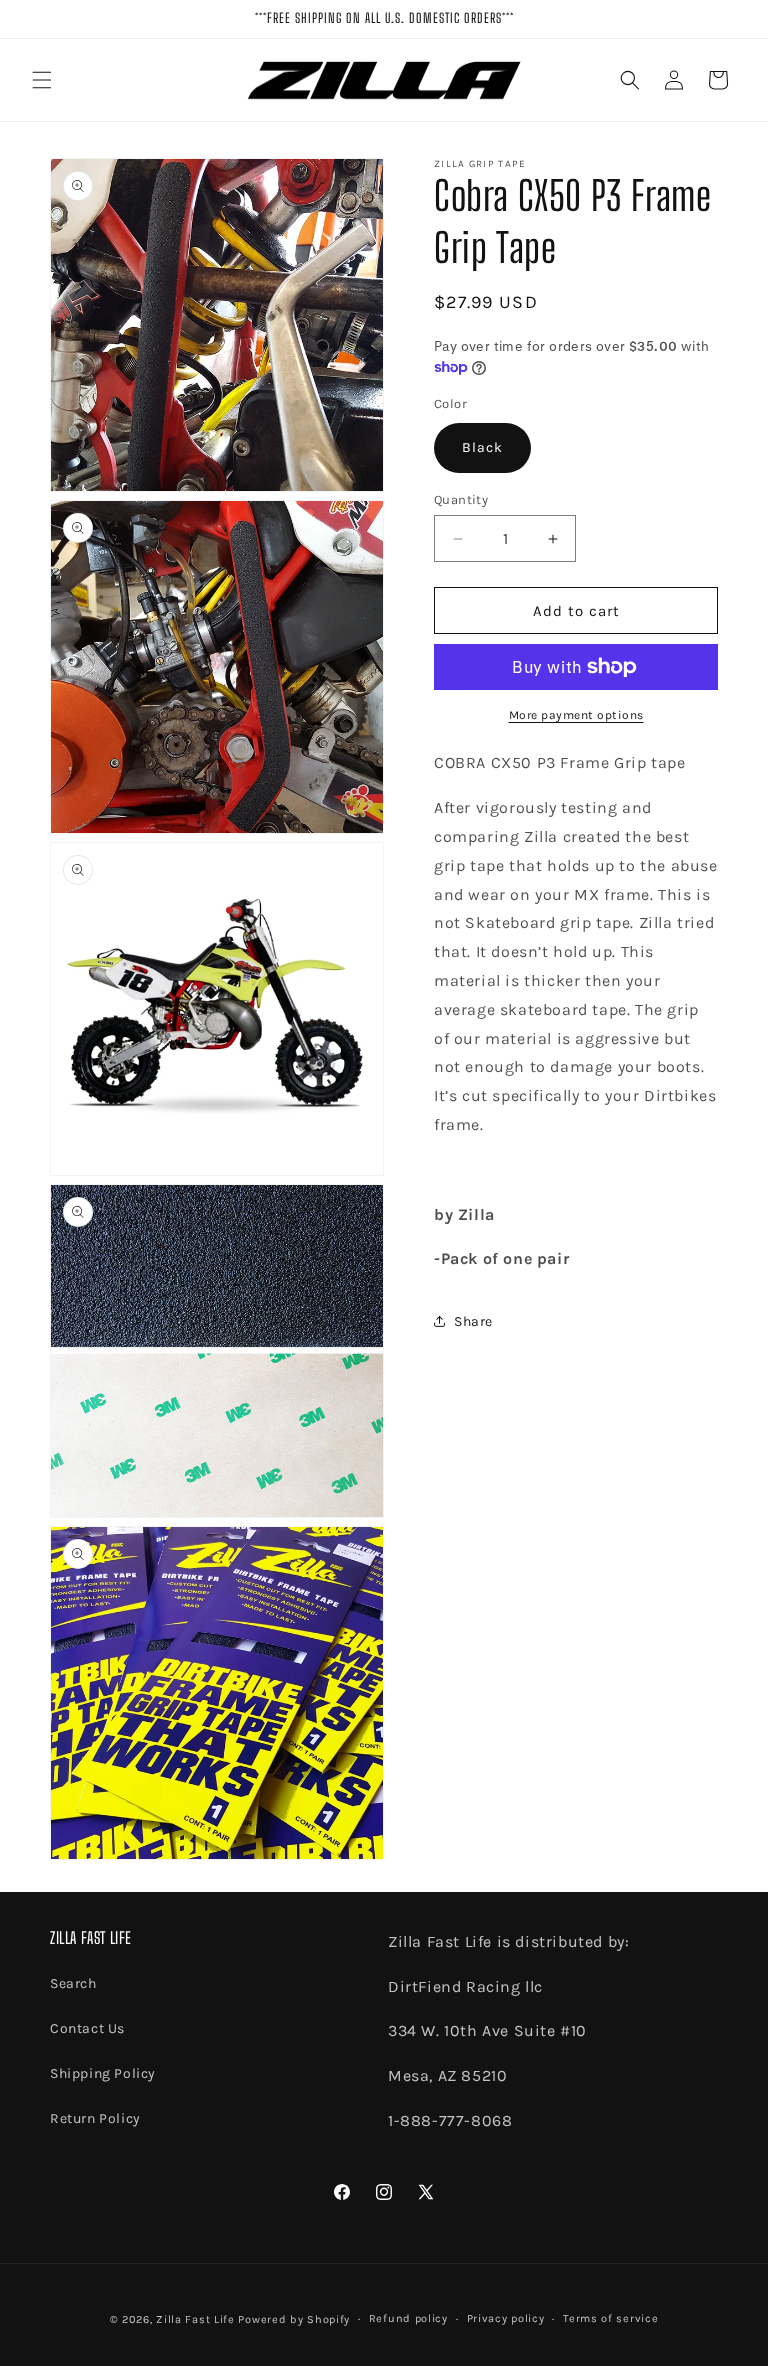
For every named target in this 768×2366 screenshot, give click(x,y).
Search (73, 1983)
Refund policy (408, 2318)
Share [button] (473, 1321)
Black (482, 447)
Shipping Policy (103, 2073)
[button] (42, 80)
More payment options (576, 715)
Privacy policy (506, 2318)
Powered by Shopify (294, 2319)
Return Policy (95, 2118)
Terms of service (610, 2318)
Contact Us (87, 2028)
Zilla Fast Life (195, 2319)
